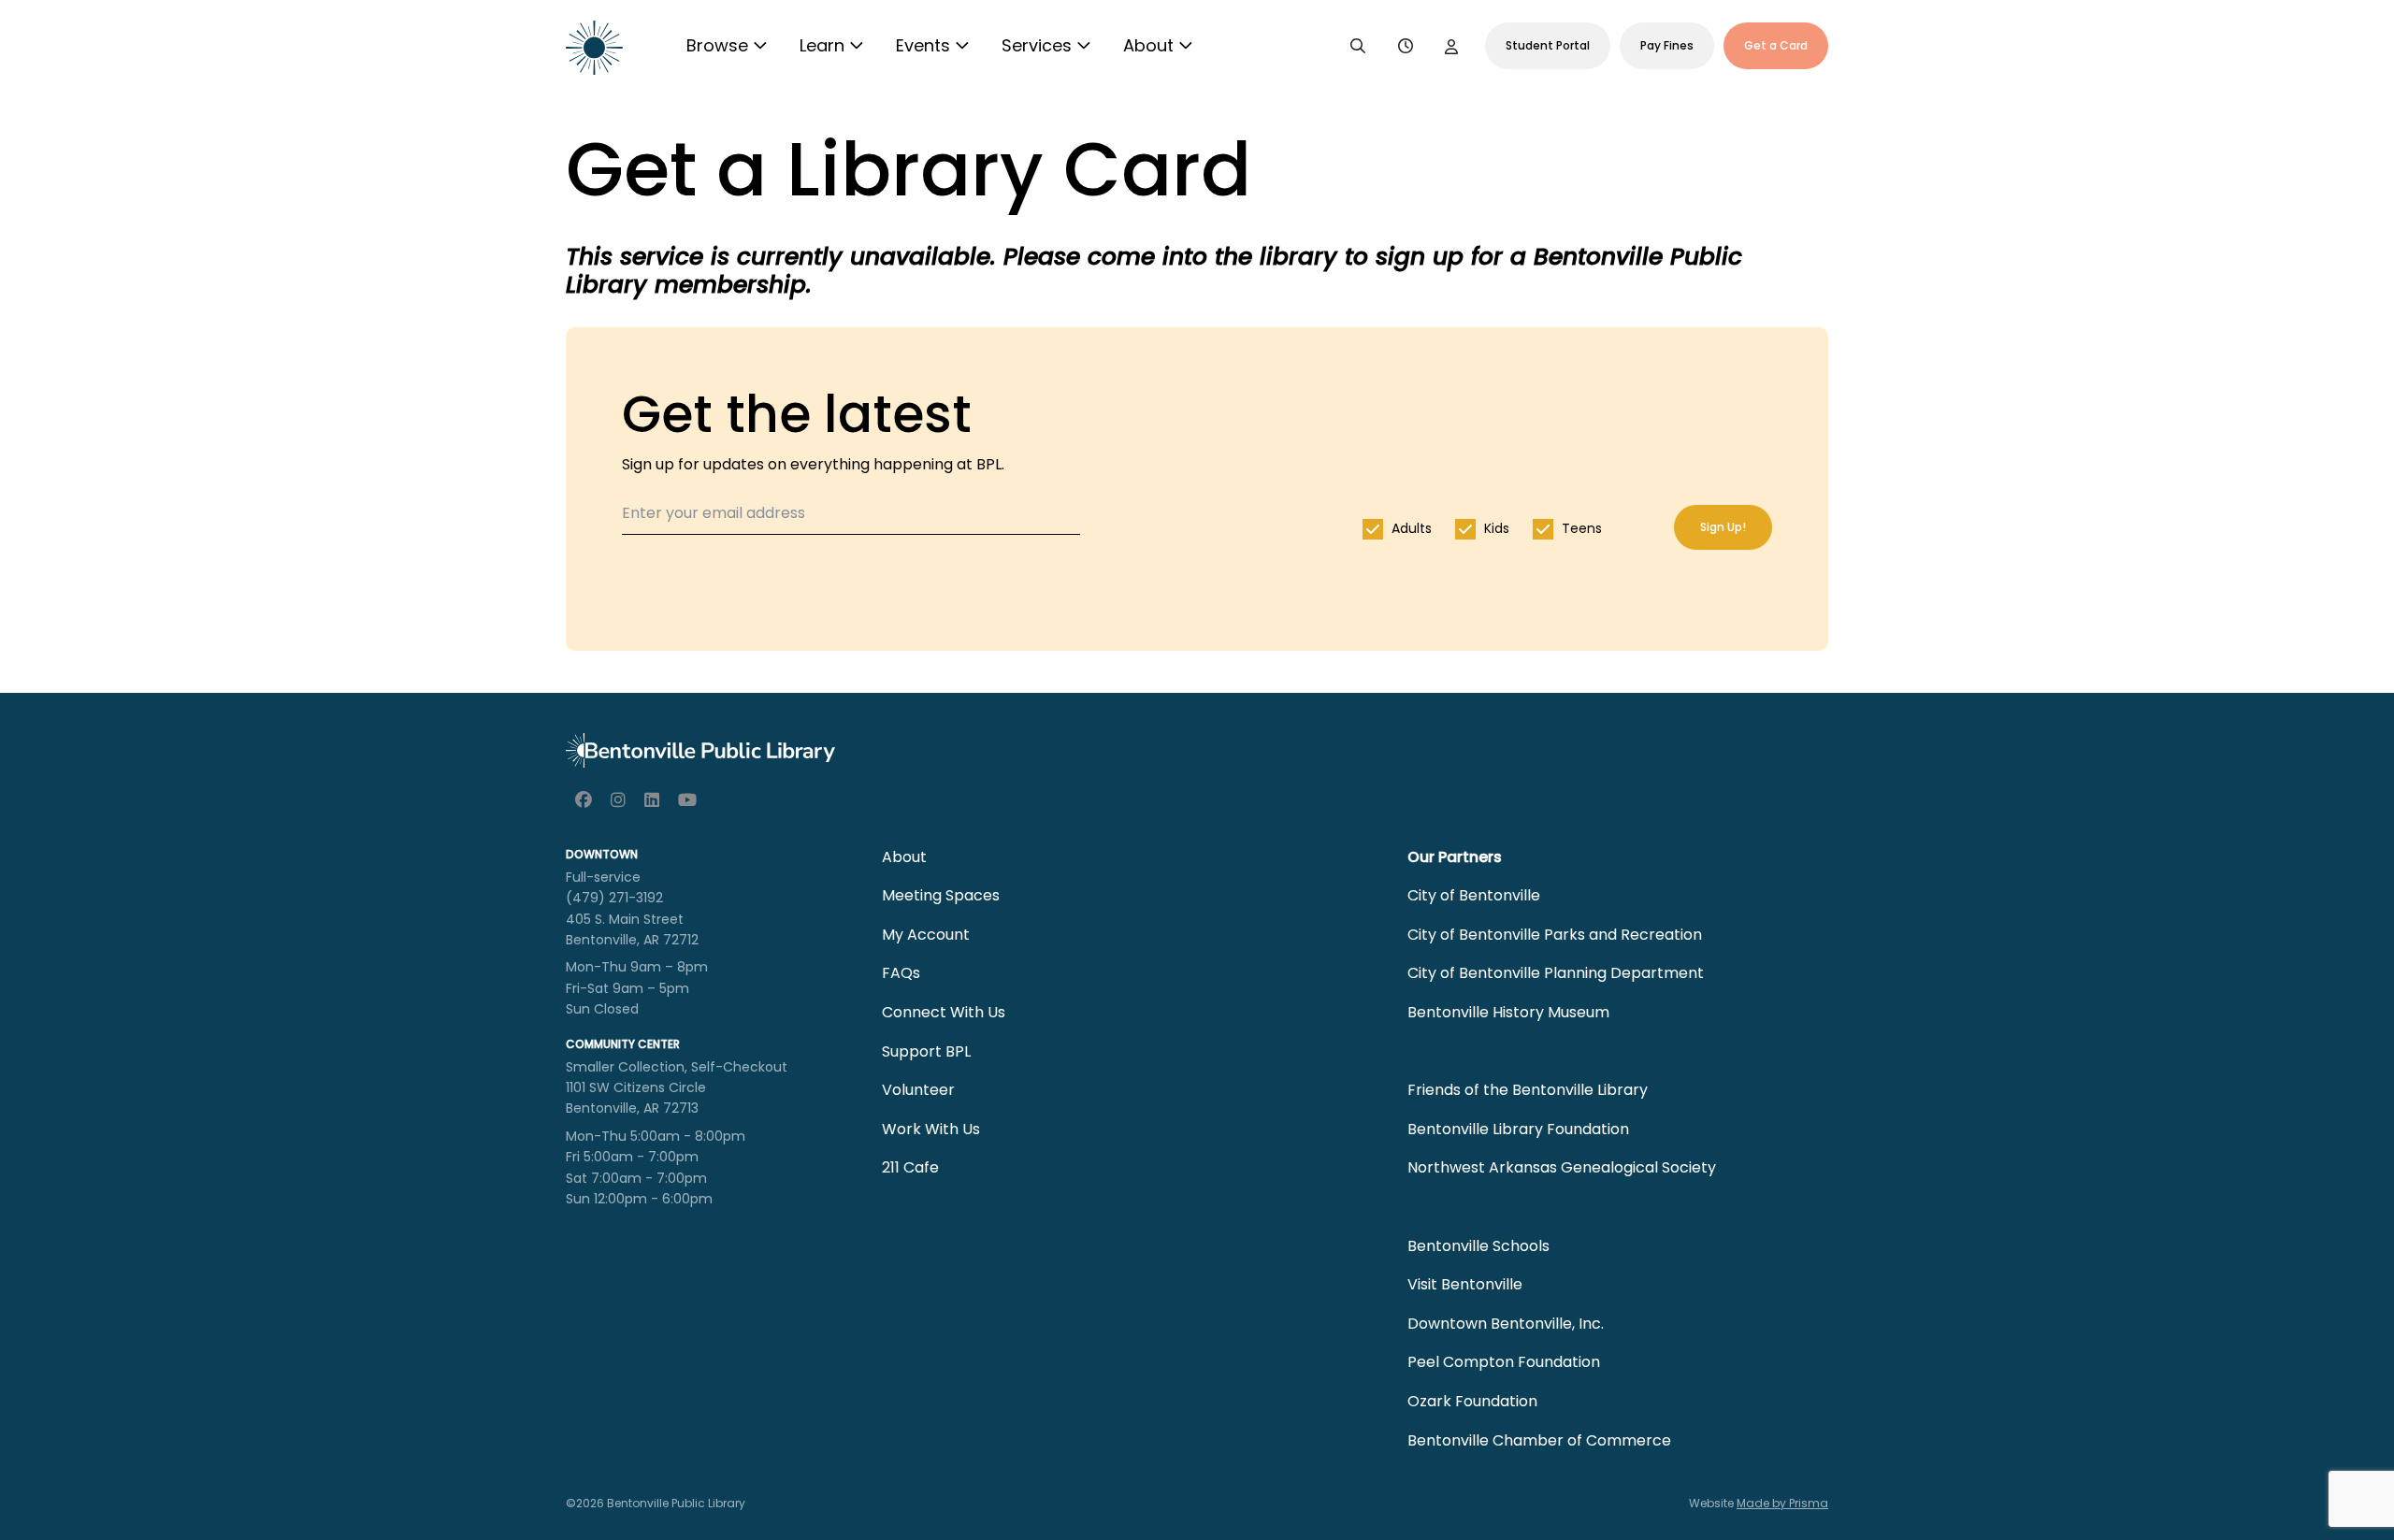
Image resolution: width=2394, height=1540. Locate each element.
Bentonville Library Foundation (1518, 1129)
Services (1037, 45)
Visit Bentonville (1465, 1284)
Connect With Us (944, 1012)
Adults (1412, 528)
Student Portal (1548, 45)
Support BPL (926, 1051)
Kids (1497, 528)
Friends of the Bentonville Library (1528, 1090)
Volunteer (918, 1090)
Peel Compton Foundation (1504, 1362)
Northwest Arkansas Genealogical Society (1562, 1167)
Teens (1582, 528)
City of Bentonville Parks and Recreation (1555, 935)
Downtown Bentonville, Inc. (1506, 1324)
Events (923, 45)
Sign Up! (1723, 527)
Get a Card (1776, 45)
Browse (717, 45)
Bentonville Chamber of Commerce (1539, 1440)
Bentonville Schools (1478, 1246)
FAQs (901, 973)
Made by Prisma (1782, 1503)
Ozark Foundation (1472, 1401)
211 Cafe (910, 1167)
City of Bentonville (1474, 895)
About (1148, 45)
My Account (926, 935)
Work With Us (931, 1129)
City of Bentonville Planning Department (1556, 973)
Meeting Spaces (941, 895)
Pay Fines (1667, 45)
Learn (822, 45)
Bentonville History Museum (1508, 1012)
